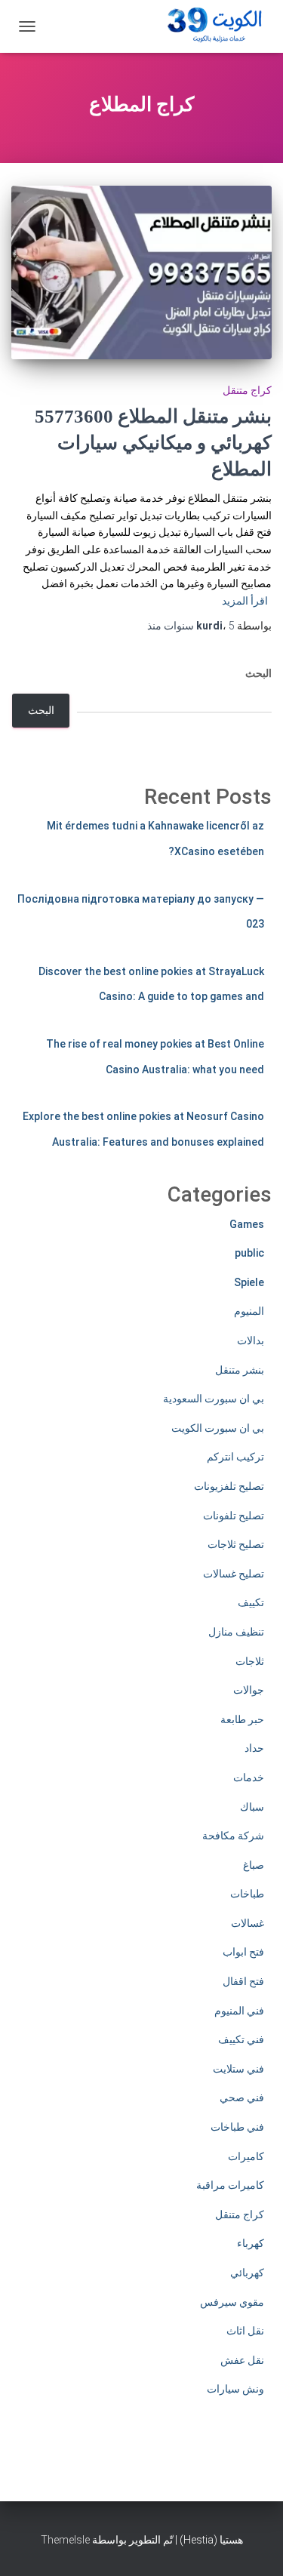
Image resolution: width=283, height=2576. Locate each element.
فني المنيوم (239, 2011)
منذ (191, 626)
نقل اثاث (245, 2331)
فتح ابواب (243, 1952)
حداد (254, 1748)
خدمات (249, 1777)
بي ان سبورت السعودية (214, 1399)
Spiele (249, 1282)
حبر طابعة (242, 1719)
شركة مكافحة (233, 1836)
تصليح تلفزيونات (229, 1486)
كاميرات (246, 2156)
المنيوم (249, 1311)
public (249, 1253)
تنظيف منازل (236, 1632)
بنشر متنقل (240, 1370)
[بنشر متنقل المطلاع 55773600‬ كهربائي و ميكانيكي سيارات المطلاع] (141, 272)
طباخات (247, 1894)
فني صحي (242, 2097)
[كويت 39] (212, 26)
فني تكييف (241, 2039)
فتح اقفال (243, 1981)
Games (247, 1224)
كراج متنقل (247, 390)
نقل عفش (242, 2360)
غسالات (248, 1923)
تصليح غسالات (234, 1574)
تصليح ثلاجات (236, 1544)
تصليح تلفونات (234, 1516)
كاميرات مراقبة (230, 2185)
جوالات (249, 1690)
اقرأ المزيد (245, 601)
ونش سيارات (235, 2389)
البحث (258, 673)
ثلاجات (250, 1661)
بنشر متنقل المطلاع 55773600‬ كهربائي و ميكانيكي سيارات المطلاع (153, 443)
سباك (252, 1807)
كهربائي (247, 2273)
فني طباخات (237, 2127)
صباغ (254, 1865)
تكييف (251, 1602)
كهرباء (251, 2243)
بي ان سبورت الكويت (218, 1428)
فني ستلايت (238, 2069)
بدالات (251, 1340)
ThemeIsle (65, 2540)
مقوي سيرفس (232, 2302)
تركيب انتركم (235, 1457)
